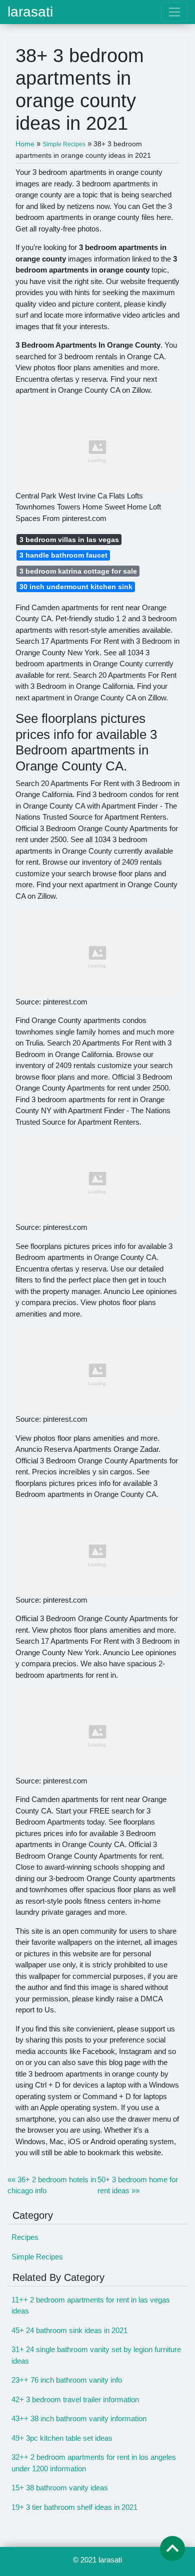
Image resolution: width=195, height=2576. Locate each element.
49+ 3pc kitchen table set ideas (62, 2438)
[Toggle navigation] (174, 12)
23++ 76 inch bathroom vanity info (67, 2380)
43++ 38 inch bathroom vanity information (79, 2418)
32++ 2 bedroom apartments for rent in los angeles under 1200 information (94, 2463)
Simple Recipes (37, 2257)
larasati (30, 12)
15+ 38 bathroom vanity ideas (60, 2488)
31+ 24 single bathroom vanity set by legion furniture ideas (96, 2355)
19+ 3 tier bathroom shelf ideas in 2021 (74, 2507)
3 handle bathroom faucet (63, 555)
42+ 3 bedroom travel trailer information (75, 2399)
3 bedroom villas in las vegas (69, 540)
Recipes (25, 2237)
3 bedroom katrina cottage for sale (78, 571)
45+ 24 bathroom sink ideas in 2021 (69, 2330)
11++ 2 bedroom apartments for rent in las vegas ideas (91, 2305)
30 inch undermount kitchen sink (76, 587)
